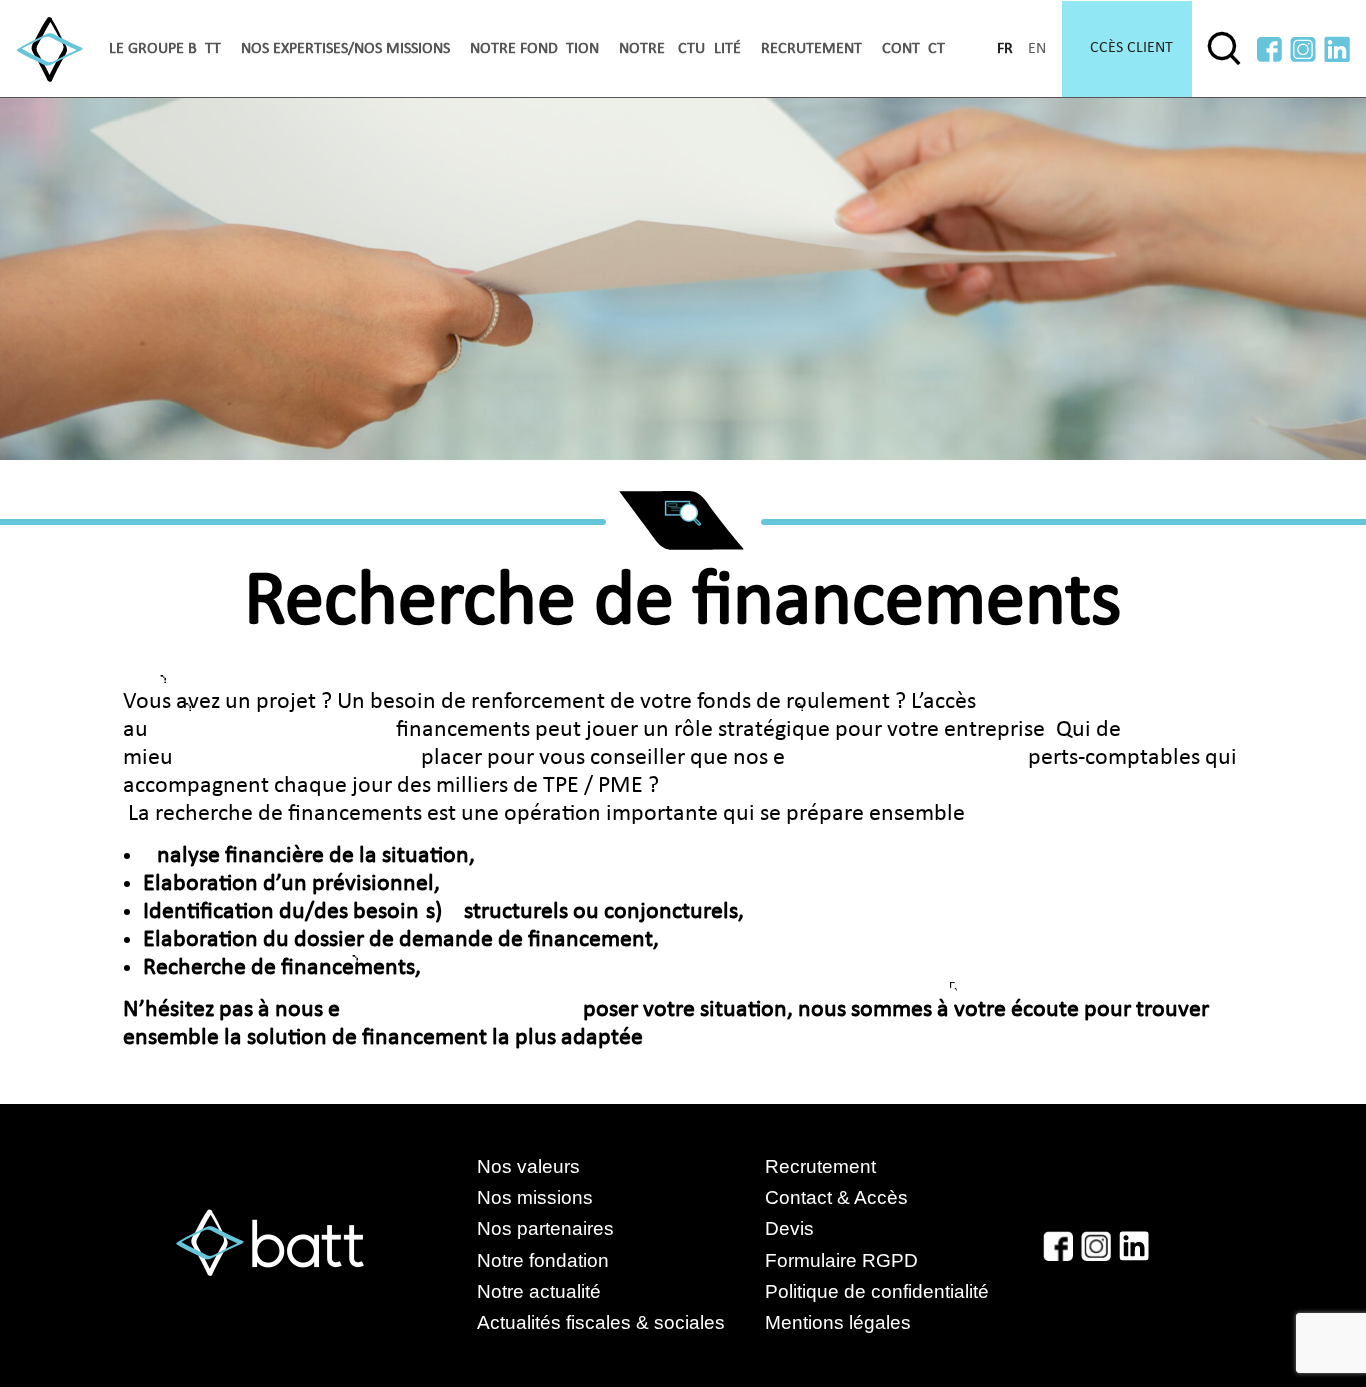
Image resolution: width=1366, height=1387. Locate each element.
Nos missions (535, 1197)
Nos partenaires (545, 1228)
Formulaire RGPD (841, 1260)
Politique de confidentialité (877, 1291)
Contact (913, 49)
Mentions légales (838, 1322)
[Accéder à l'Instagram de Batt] (1303, 49)
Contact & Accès (836, 1197)
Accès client (1127, 48)
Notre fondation (534, 49)
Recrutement (811, 49)
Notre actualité (680, 49)
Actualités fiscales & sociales (621, 1322)
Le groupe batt (165, 49)
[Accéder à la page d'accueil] (49, 49)
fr (1005, 49)
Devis (789, 1228)
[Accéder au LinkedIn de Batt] (1337, 49)
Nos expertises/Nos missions (345, 49)
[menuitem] (165, 49)
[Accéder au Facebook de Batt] (1269, 49)
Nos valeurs (528, 1166)
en (1037, 49)
